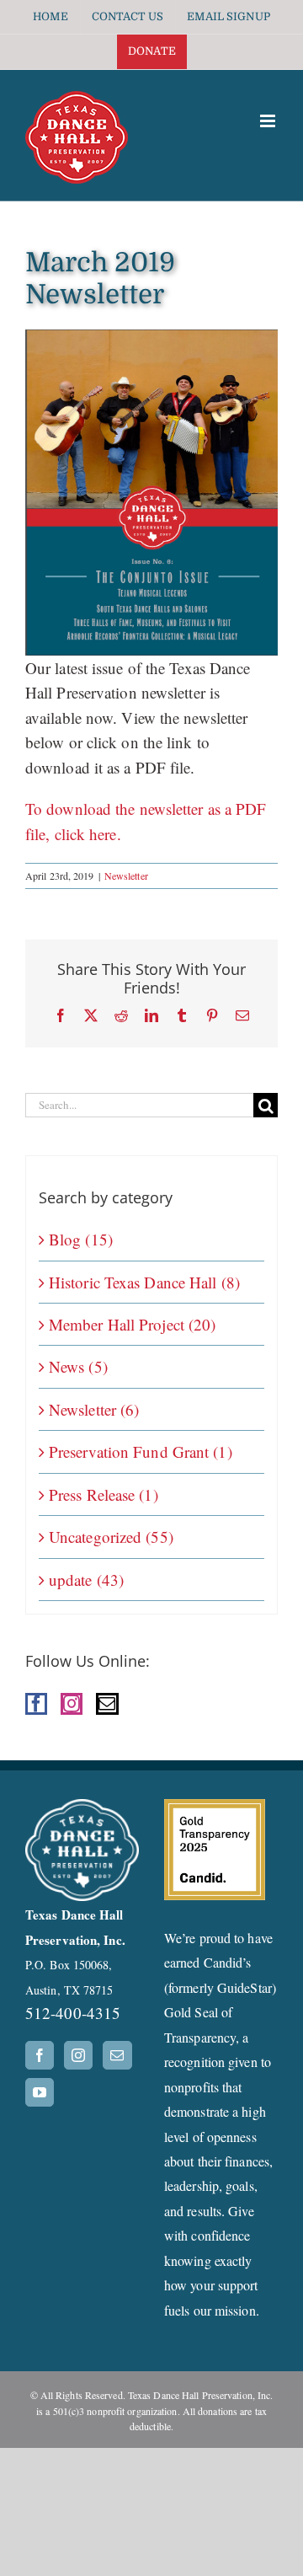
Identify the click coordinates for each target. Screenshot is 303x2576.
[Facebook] (36, 1704)
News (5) (78, 1366)
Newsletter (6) (94, 1409)
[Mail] (107, 1704)
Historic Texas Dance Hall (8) (144, 1282)
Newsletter (126, 876)
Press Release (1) (104, 1494)
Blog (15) (81, 1239)
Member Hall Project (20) (132, 1324)
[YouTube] (40, 2092)
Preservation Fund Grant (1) (141, 1451)
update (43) (86, 1580)
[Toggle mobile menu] (269, 121)
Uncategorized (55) (111, 1537)
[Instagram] (72, 1704)
